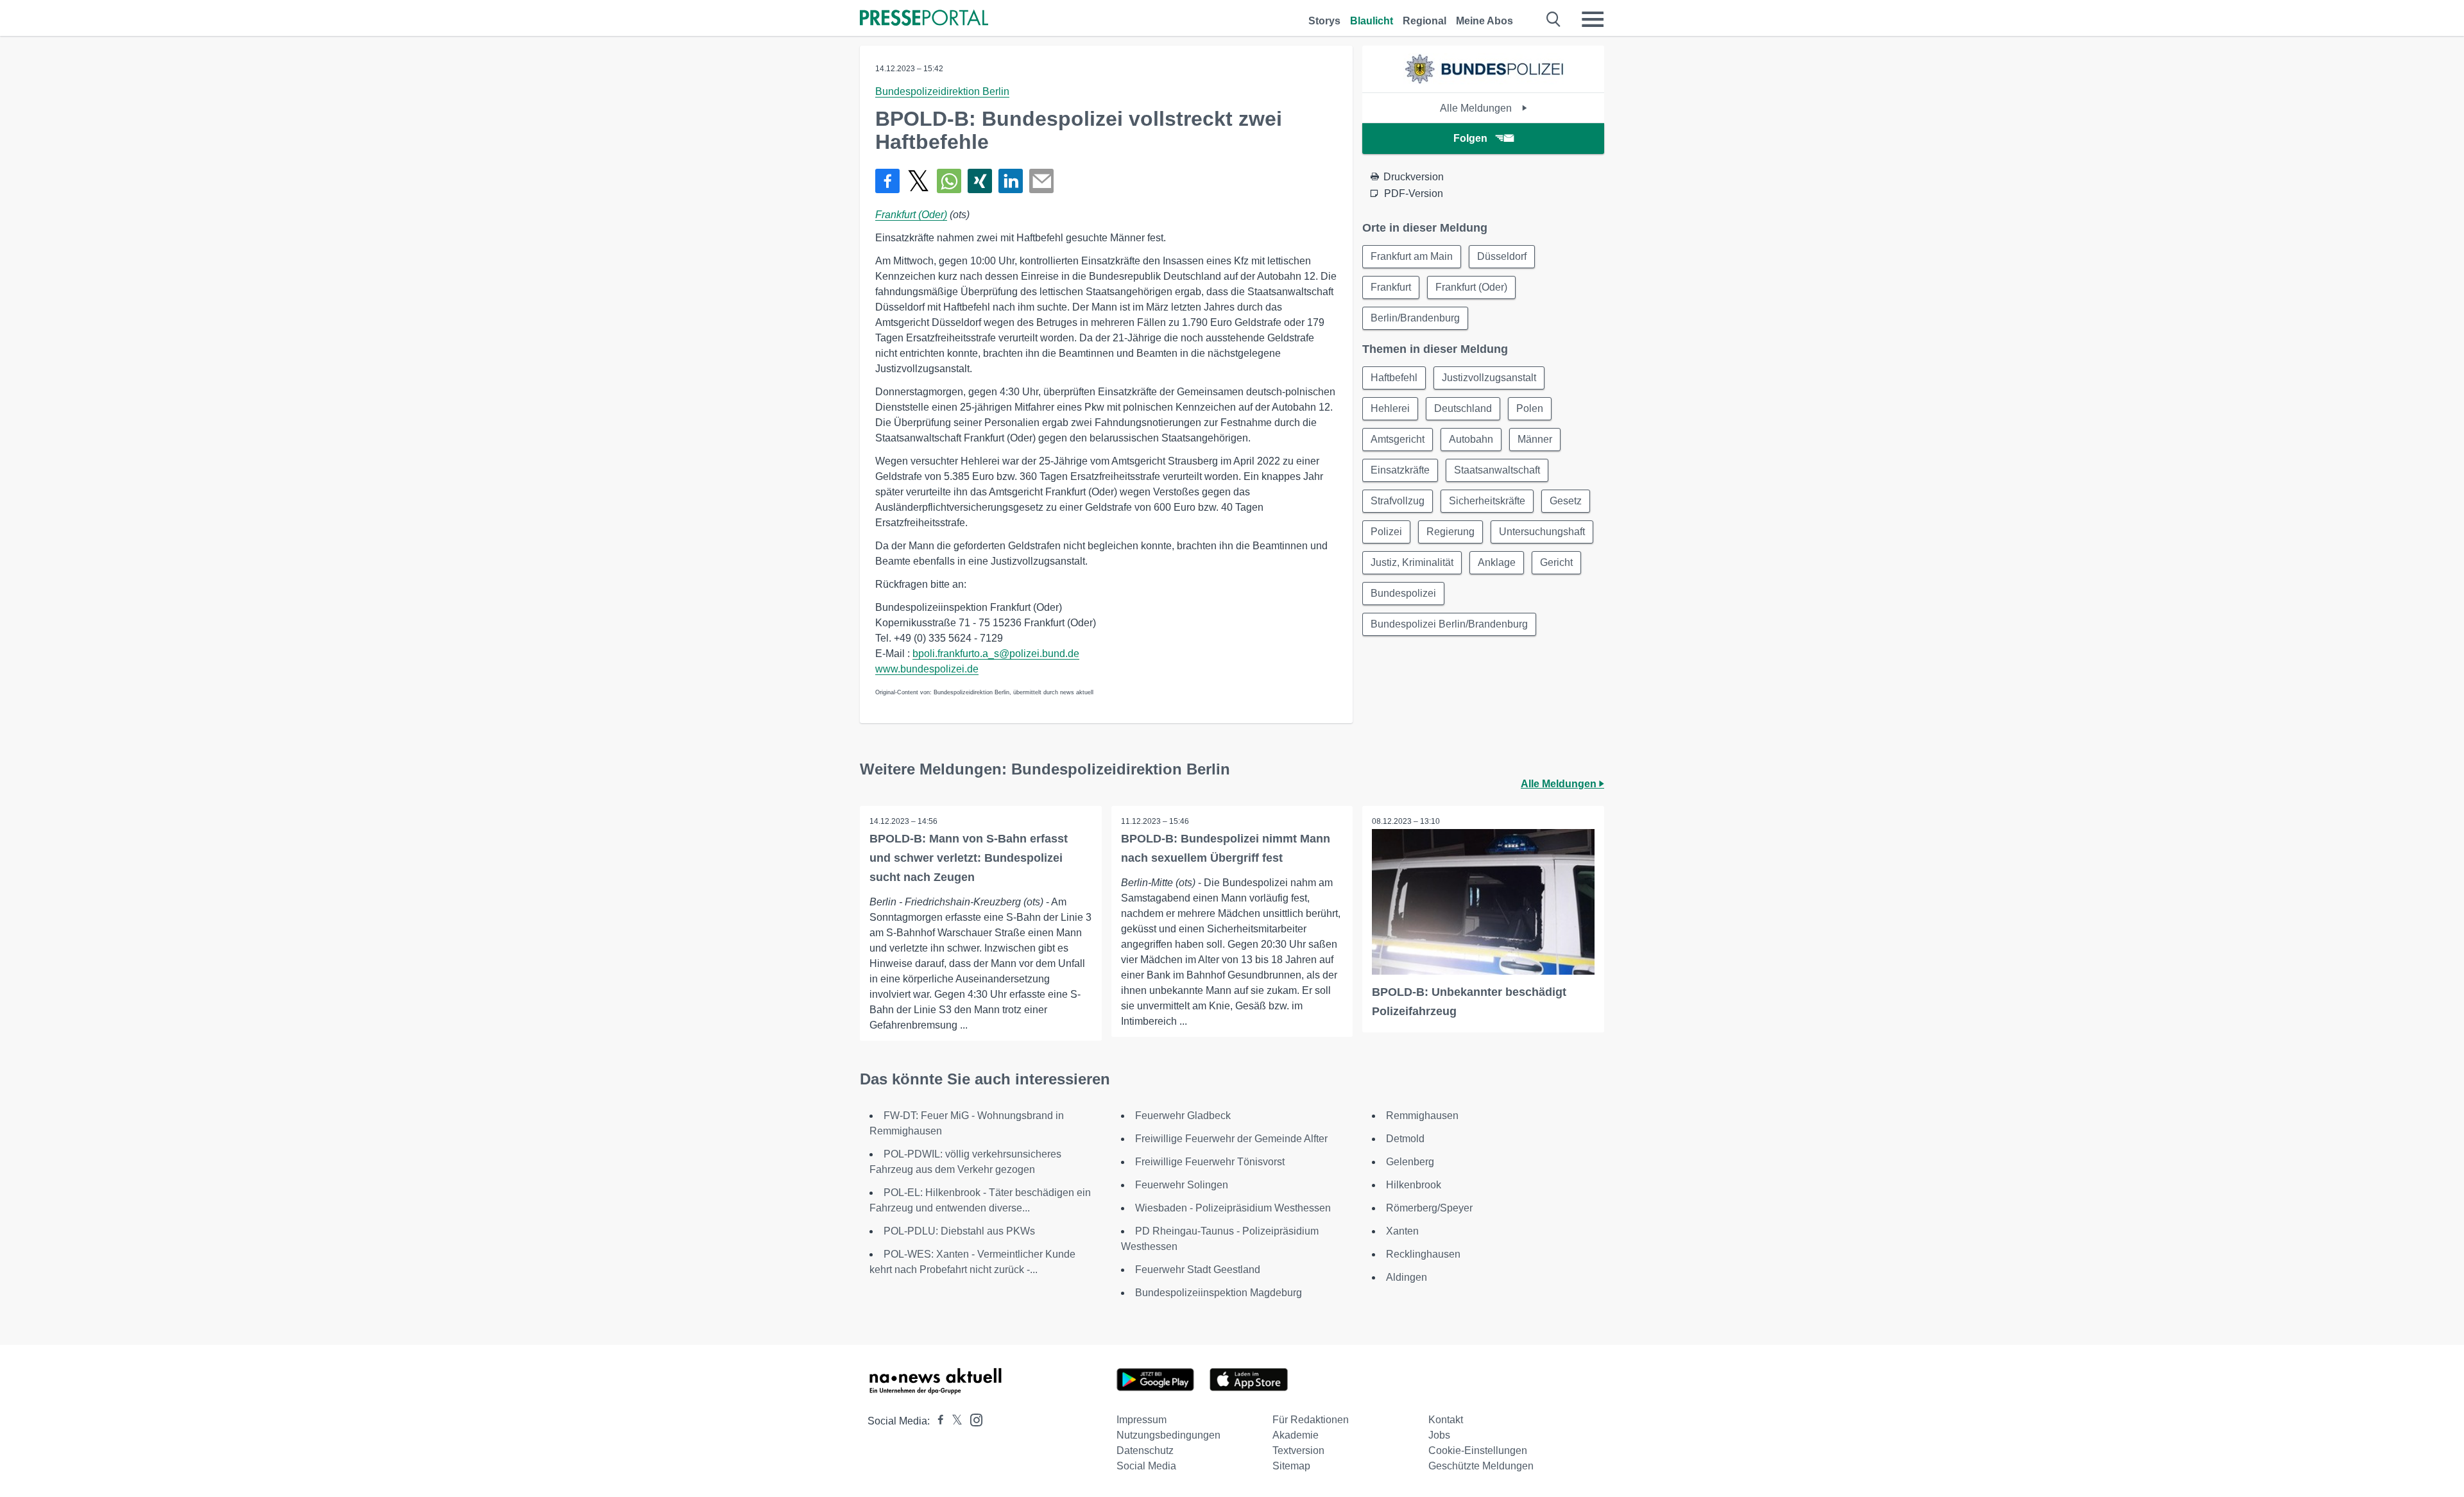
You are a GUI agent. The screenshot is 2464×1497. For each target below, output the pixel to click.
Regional (1425, 21)
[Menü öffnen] (1593, 19)
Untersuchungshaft (1542, 532)
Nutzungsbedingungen (1168, 1435)
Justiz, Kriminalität (1412, 562)
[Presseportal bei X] (953, 1421)
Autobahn (1471, 439)
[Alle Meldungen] (1484, 81)
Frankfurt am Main (1412, 256)
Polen (1530, 408)
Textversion (1298, 1450)
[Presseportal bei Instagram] (972, 1419)
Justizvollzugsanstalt (1489, 378)
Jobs (1439, 1435)
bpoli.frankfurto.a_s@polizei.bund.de (996, 654)
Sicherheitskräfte (1487, 501)
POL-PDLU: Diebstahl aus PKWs (959, 1231)
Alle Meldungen (1477, 108)
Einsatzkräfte (1400, 470)
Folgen (1470, 138)
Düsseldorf (1502, 256)
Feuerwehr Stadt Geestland (1198, 1270)
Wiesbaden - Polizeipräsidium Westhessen (1233, 1208)
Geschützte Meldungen (1481, 1466)
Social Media (1146, 1466)
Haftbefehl (1394, 378)
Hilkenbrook (1414, 1185)
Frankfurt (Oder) (911, 215)
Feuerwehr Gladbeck (1183, 1116)
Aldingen (1407, 1277)
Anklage (1497, 562)
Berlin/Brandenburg (1415, 318)
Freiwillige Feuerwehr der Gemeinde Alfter (1231, 1139)
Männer (1535, 439)
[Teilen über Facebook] (887, 181)
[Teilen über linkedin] (1011, 181)
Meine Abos (1484, 21)
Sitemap (1291, 1466)
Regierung (1450, 532)
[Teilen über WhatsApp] (949, 181)
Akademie (1296, 1435)
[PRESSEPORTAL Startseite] (924, 19)
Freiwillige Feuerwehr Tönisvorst (1210, 1162)
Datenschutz (1145, 1450)
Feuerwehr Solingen (1182, 1185)
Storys (1324, 21)
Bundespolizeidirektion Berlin (942, 91)
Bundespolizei (1403, 593)
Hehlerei (1390, 408)
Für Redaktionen (1311, 1420)
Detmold (1405, 1139)
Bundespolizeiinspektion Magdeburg (1219, 1293)
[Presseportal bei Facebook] (937, 1421)
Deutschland (1463, 408)
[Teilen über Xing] (980, 181)
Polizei (1386, 532)
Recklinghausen (1423, 1254)
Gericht (1556, 562)
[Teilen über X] (918, 181)
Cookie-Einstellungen (1478, 1450)
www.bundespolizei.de (927, 669)
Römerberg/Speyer (1429, 1208)
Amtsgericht (1398, 439)
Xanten (1402, 1231)
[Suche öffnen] (1554, 19)
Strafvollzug (1398, 501)
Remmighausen (1422, 1116)
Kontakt (1446, 1420)
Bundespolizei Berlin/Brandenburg (1449, 624)
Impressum (1142, 1420)
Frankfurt (1391, 287)
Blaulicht (1372, 21)
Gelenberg (1410, 1162)
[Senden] (1041, 181)
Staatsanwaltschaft (1497, 470)
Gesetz (1566, 501)
